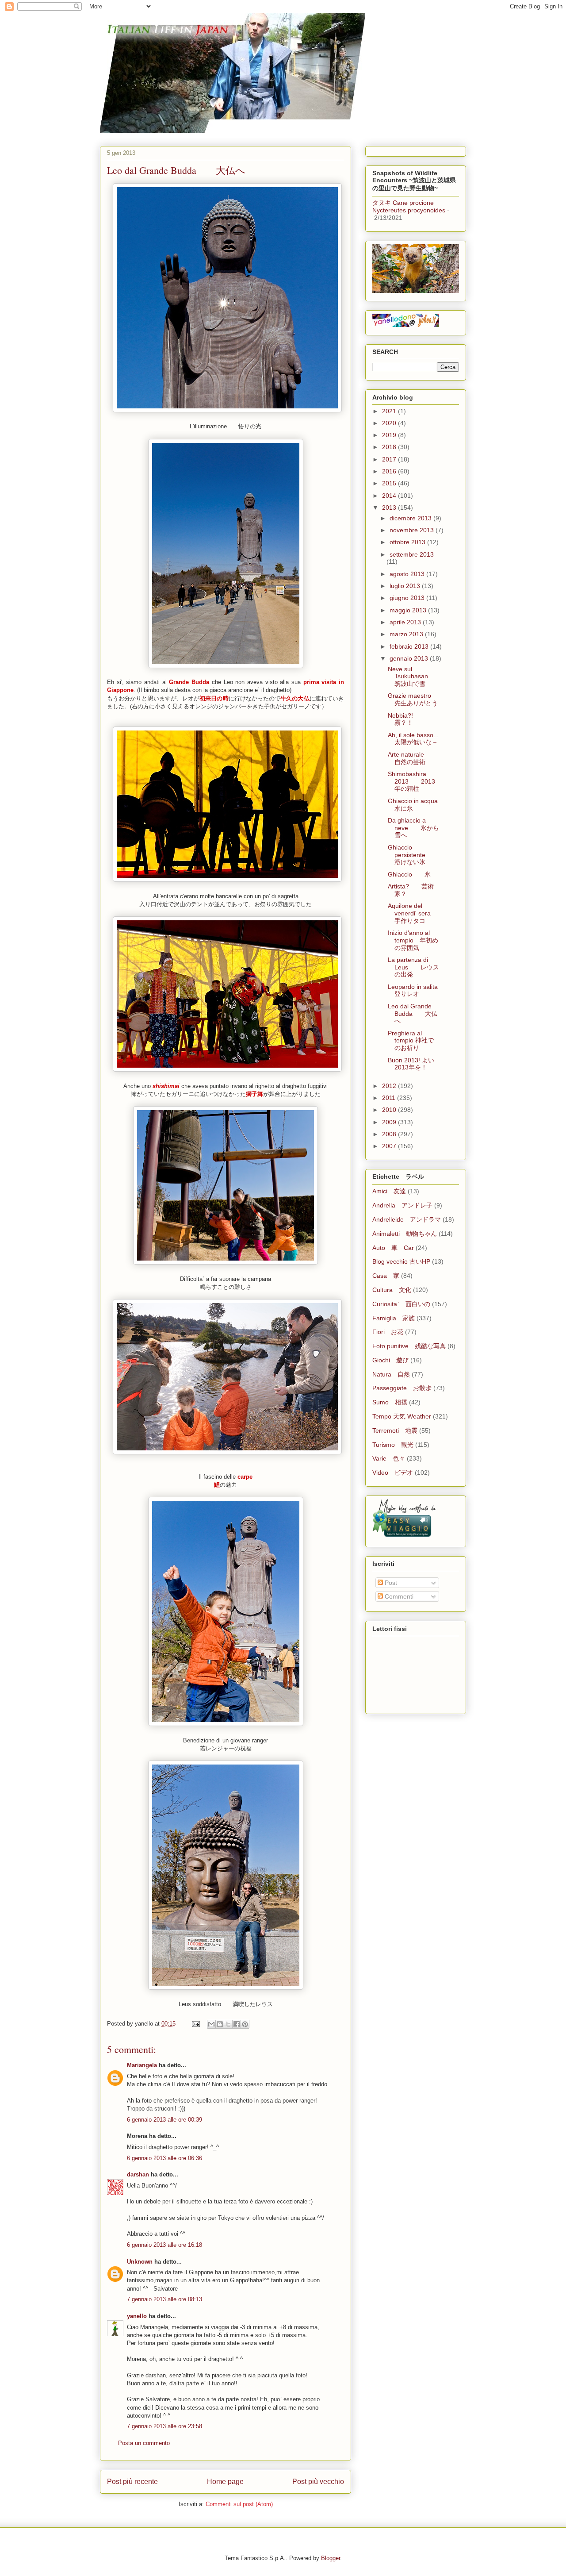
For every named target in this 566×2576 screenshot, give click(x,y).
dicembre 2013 (411, 518)
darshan (138, 2174)
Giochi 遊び (390, 1360)
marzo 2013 (407, 634)
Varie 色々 (389, 1458)
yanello (137, 2316)
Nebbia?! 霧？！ (407, 719)
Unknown (140, 2262)
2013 (390, 508)
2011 (390, 1098)
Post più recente (132, 2482)
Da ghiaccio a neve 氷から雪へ (413, 828)
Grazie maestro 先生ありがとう (416, 699)
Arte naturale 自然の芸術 (412, 758)
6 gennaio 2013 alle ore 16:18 (164, 2245)
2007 (390, 1146)
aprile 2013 (406, 622)
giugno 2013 (408, 598)
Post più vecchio (318, 2482)
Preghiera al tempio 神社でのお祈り (411, 1041)
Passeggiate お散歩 (402, 1388)
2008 (390, 1134)
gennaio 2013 (410, 658)
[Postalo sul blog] (220, 2024)
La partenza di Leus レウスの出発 (413, 967)
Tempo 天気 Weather (402, 1416)
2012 (390, 1086)
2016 (390, 471)
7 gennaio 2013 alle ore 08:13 (164, 2299)
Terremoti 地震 (395, 1430)
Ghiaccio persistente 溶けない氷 (413, 855)
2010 (390, 1110)
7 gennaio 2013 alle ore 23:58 (164, 2426)
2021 (390, 411)
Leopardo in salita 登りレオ (419, 990)
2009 (390, 1122)
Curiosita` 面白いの (401, 1304)
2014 (390, 496)
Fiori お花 (388, 1332)
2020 (390, 423)
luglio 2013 (406, 586)
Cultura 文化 (392, 1290)
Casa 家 (386, 1276)
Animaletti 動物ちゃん (405, 1234)
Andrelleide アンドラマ (407, 1219)
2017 (390, 459)
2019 (390, 435)
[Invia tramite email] (211, 2024)
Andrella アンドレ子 (402, 1205)
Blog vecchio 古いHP (401, 1261)
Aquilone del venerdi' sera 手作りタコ (415, 913)
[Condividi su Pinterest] (245, 2024)
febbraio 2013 (410, 646)
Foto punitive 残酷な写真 (409, 1346)
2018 (390, 447)
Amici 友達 (389, 1191)
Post (390, 1583)
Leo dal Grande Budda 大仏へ (413, 1014)
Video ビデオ (393, 1473)
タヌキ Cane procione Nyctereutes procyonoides (409, 206)
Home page (225, 2482)
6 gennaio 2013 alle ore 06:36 (164, 2158)
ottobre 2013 (408, 542)
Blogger (331, 2558)
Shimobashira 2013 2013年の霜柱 (411, 781)
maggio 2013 (409, 610)
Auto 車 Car (393, 1248)
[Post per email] (195, 2024)
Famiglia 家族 (394, 1318)
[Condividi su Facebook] (237, 2024)
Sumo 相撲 (390, 1402)
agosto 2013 (408, 574)
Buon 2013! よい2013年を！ (411, 1064)
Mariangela (142, 2065)
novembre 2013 (413, 530)
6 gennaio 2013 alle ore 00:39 (164, 2120)
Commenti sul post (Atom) (239, 2504)
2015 (390, 483)
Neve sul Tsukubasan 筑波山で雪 (414, 677)
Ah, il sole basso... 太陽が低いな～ (419, 739)
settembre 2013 (412, 554)
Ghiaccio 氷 (409, 874)
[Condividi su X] (228, 2024)
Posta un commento (144, 2443)
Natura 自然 (391, 1374)
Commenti (398, 1596)
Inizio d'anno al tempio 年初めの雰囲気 (413, 940)
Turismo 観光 (393, 1445)
